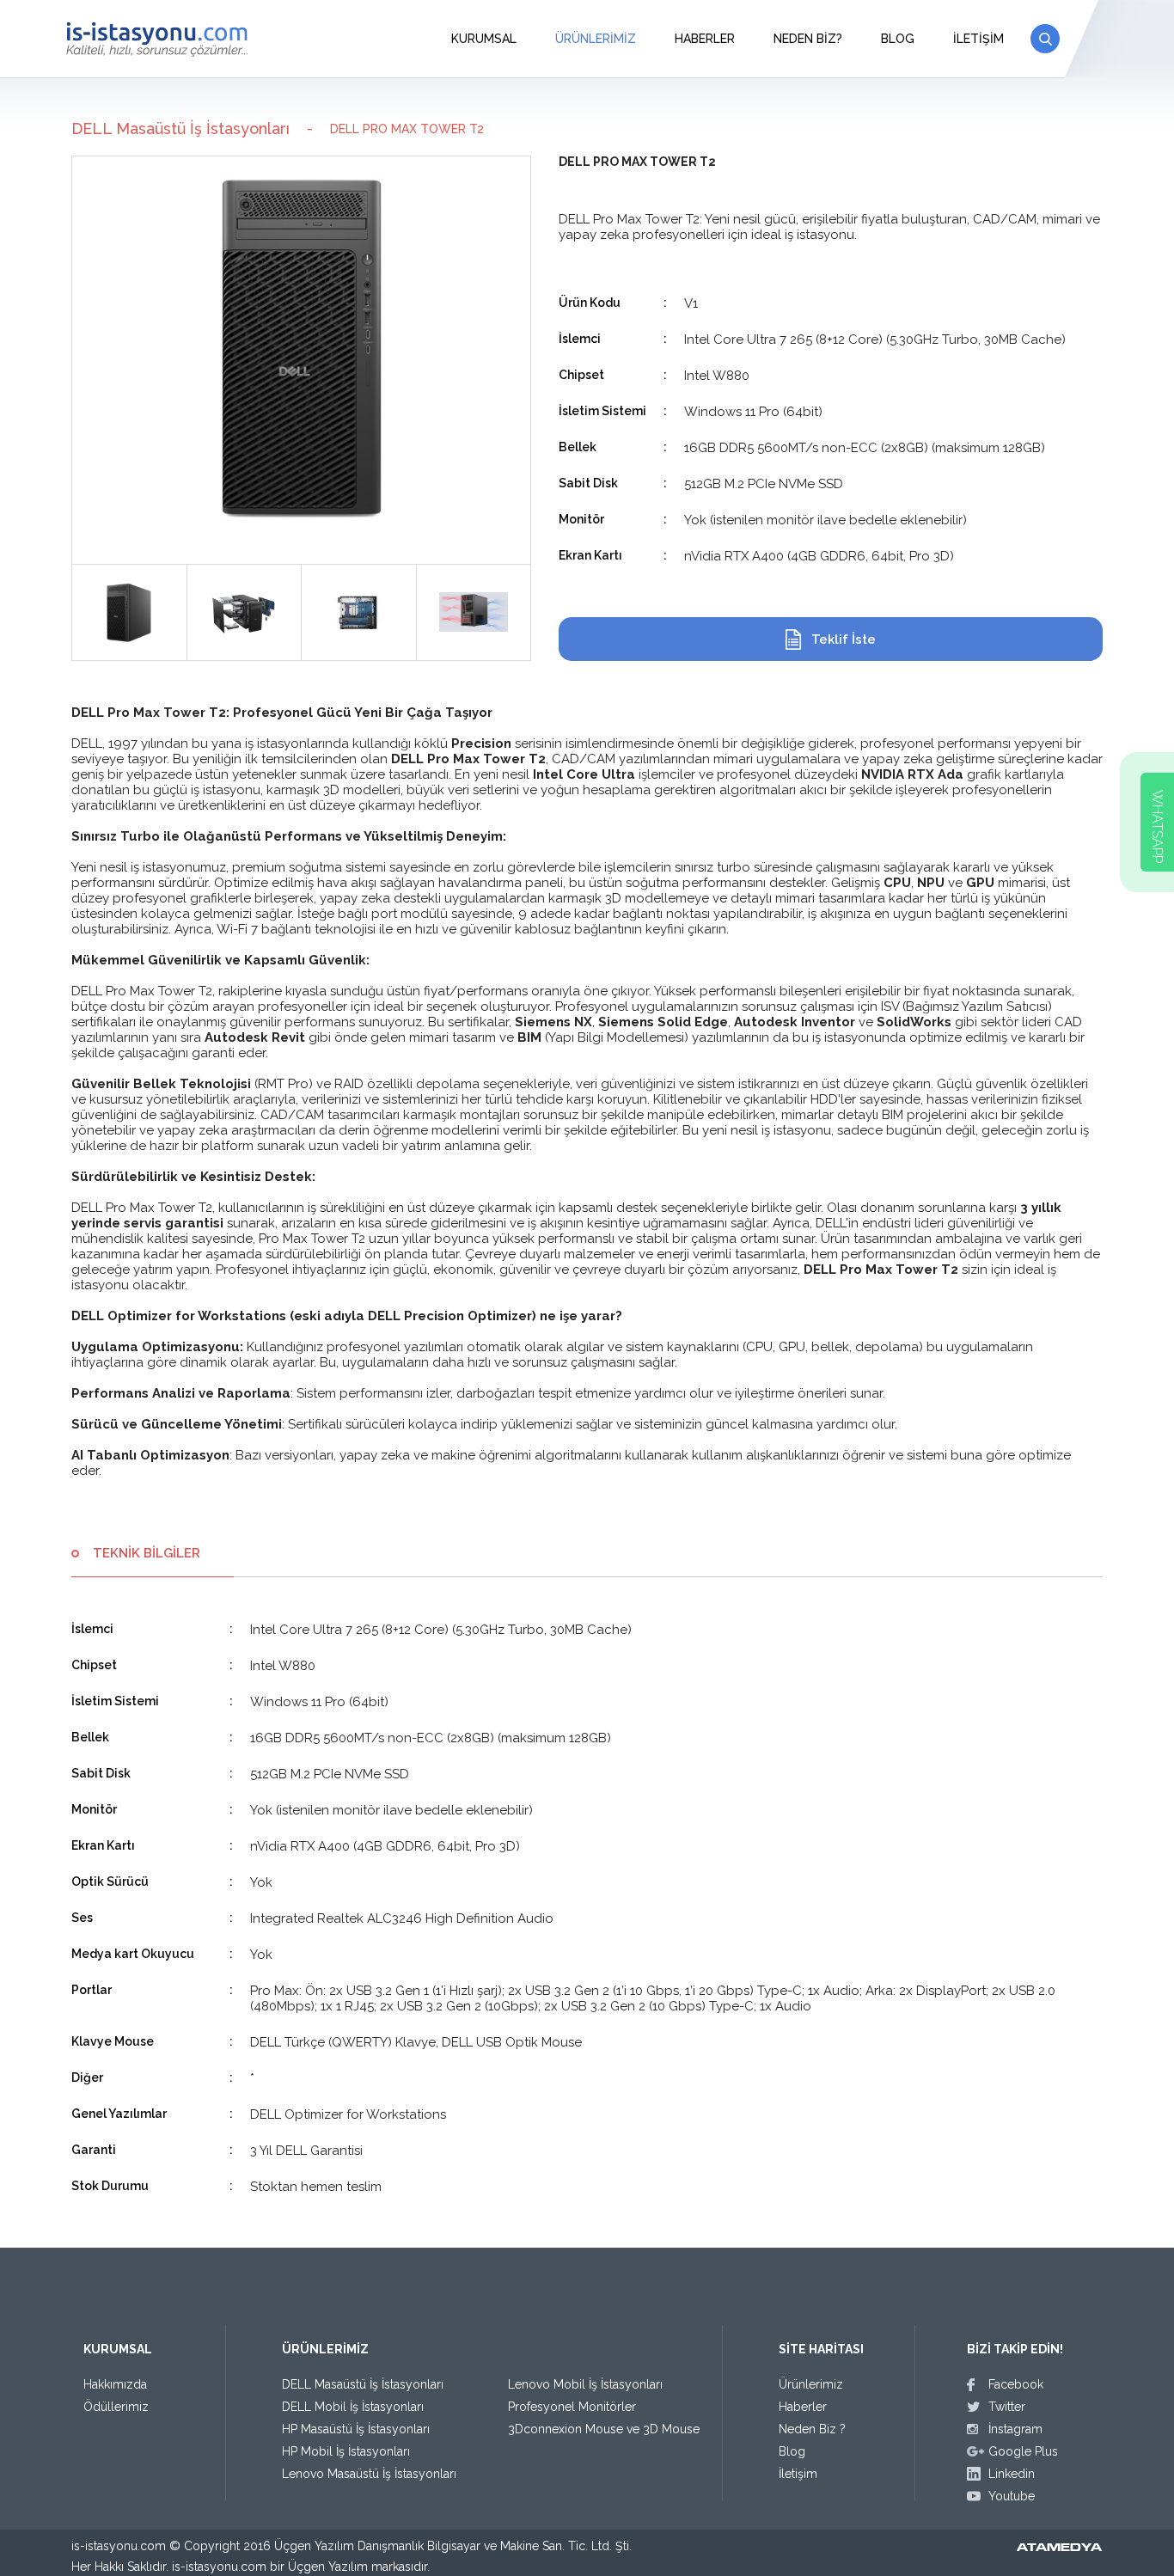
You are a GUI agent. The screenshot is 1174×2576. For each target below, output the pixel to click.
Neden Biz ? (812, 2429)
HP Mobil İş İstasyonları (346, 2451)
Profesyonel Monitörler (572, 2407)
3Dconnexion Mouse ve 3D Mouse (604, 2429)
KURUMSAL (484, 39)
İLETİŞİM (978, 39)
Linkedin (1012, 2474)
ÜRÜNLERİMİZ (596, 39)
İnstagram (1015, 2429)
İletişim (798, 2474)
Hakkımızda (115, 2384)
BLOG (898, 39)
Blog (792, 2451)
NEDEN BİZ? (808, 39)
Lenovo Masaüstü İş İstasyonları (369, 2474)
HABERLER (705, 39)
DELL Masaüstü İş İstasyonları (180, 128)
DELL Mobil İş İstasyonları (353, 2407)
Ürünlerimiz (811, 2384)
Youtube (1012, 2496)
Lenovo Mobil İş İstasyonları (585, 2384)
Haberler (803, 2407)
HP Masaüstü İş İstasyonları (356, 2429)
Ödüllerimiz (116, 2407)
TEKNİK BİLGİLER (147, 1553)
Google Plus (1023, 2451)
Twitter (1007, 2407)
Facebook (1016, 2384)
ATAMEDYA (1059, 2548)
